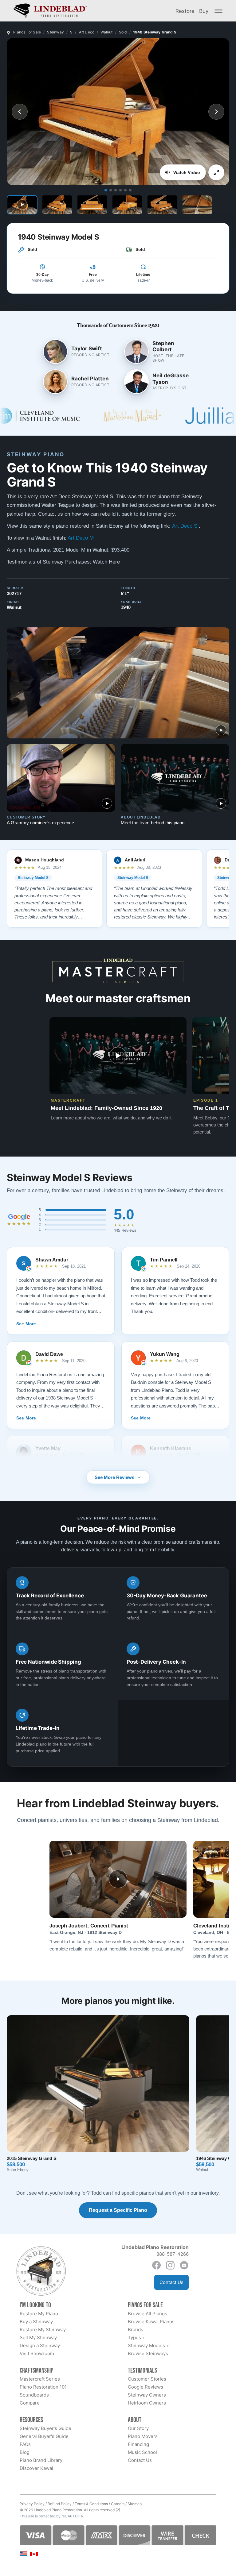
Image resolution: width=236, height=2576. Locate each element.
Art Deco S (185, 526)
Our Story (138, 2428)
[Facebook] (156, 2265)
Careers (118, 2504)
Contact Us (171, 2282)
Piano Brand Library (41, 2460)
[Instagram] (170, 2265)
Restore (185, 11)
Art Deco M (81, 538)
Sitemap (135, 2504)
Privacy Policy (32, 2504)
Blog (25, 2452)
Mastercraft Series (40, 2379)
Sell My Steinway (38, 2337)
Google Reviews (146, 2387)
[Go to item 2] (111, 190)
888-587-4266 (173, 2254)
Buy (204, 11)
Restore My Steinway (43, 2330)
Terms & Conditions (91, 2504)
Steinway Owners (147, 2395)
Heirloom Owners (147, 2403)
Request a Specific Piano (118, 2210)
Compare (30, 2403)
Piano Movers (143, 2436)
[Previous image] (20, 112)
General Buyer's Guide (44, 2436)
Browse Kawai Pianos (151, 2322)
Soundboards (34, 2395)
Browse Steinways (148, 2353)
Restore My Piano (39, 2314)
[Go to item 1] (106, 190)
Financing (138, 2444)
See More (26, 1324)
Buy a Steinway (36, 2322)
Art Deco (87, 32)
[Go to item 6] (130, 190)
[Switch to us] (24, 2553)
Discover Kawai (36, 2468)
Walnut (106, 32)
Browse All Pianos (147, 2314)
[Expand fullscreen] (216, 172)
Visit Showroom (37, 2353)
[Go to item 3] (116, 190)
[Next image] (216, 112)
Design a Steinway (40, 2345)
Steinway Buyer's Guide (45, 2428)
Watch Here (106, 562)
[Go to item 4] (120, 190)
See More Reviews (114, 1477)
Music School (142, 2452)
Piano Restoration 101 (43, 2387)
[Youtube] (184, 2265)
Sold (123, 32)
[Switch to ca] (34, 2554)
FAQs (25, 2444)
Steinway (55, 32)
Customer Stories (147, 2379)
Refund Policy (60, 2504)
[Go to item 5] (125, 190)
